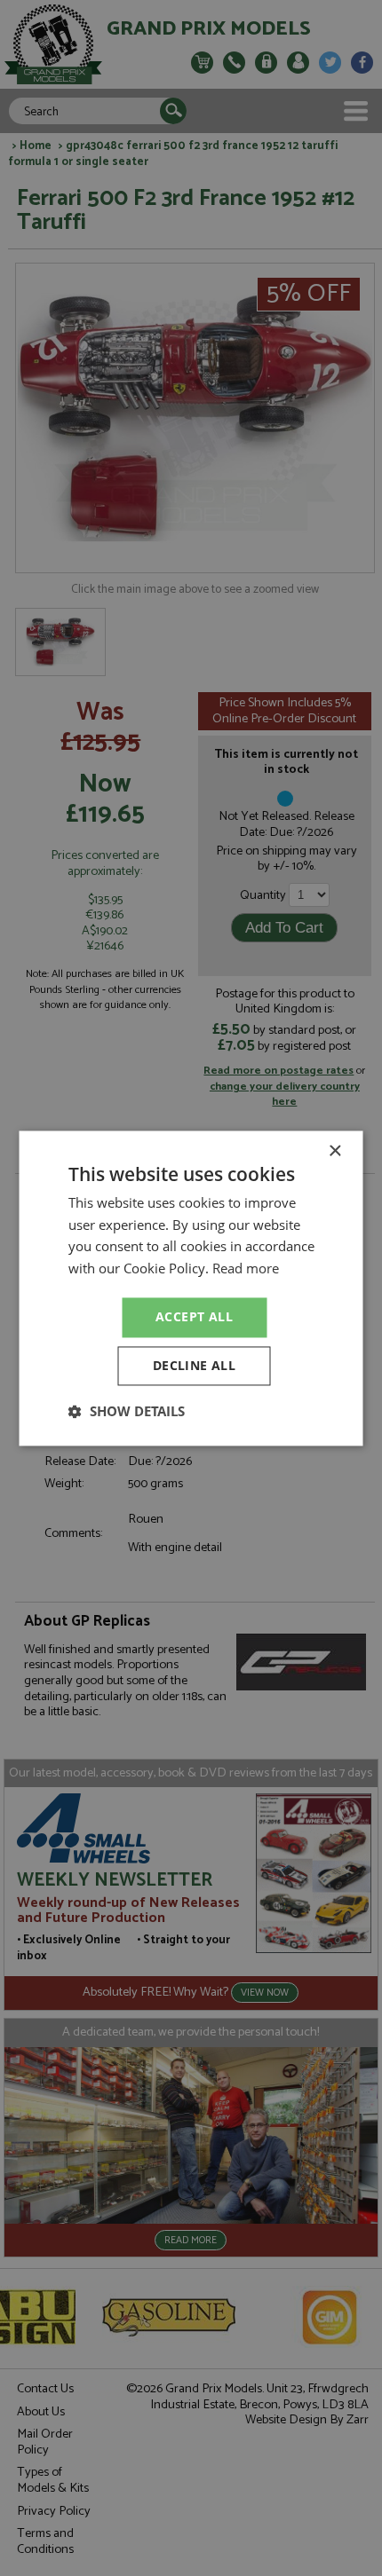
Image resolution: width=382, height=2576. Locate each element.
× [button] (334, 1151)
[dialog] (191, 1288)
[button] (127, 1411)
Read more (246, 1269)
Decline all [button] (194, 1365)
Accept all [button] (194, 1316)
